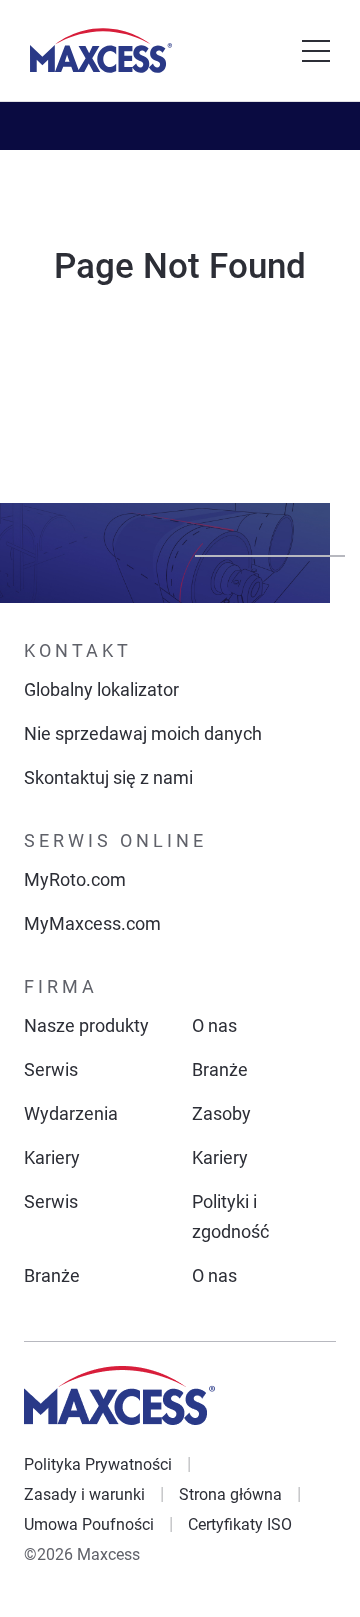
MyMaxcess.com (92, 923)
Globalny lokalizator (101, 689)
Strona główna (230, 1494)
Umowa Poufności (89, 1524)
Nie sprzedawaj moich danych (143, 733)
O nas (214, 1025)
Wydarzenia (71, 1113)
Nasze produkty (86, 1025)
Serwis (51, 1069)
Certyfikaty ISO (240, 1524)
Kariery (52, 1157)
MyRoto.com (75, 879)
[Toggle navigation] (316, 51)
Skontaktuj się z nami (108, 777)
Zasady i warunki (84, 1494)
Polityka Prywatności (98, 1464)
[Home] (101, 50)
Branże (220, 1069)
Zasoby (221, 1113)
